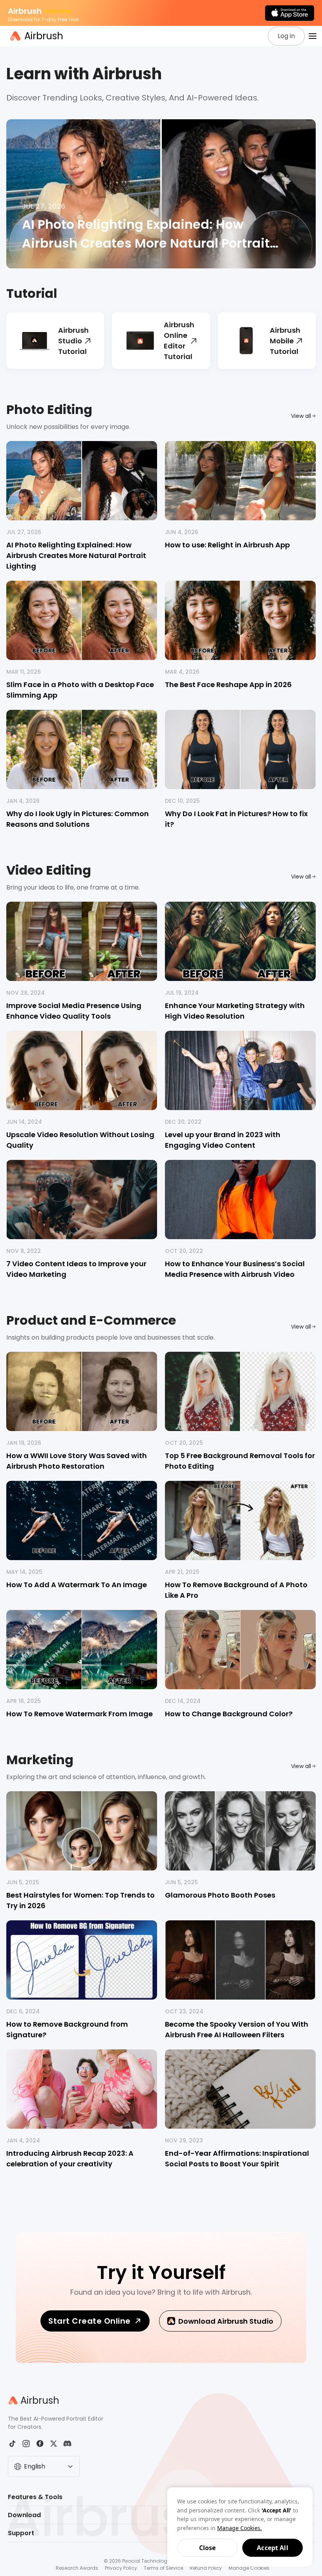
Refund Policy (206, 2568)
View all (301, 416)
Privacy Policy (121, 2568)
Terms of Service (163, 2568)
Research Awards (77, 2568)
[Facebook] (40, 2444)
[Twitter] (54, 2444)
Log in (286, 36)
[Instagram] (26, 2444)
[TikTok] (12, 2444)
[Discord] (67, 2444)
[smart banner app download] (290, 13)
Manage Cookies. (240, 2528)
